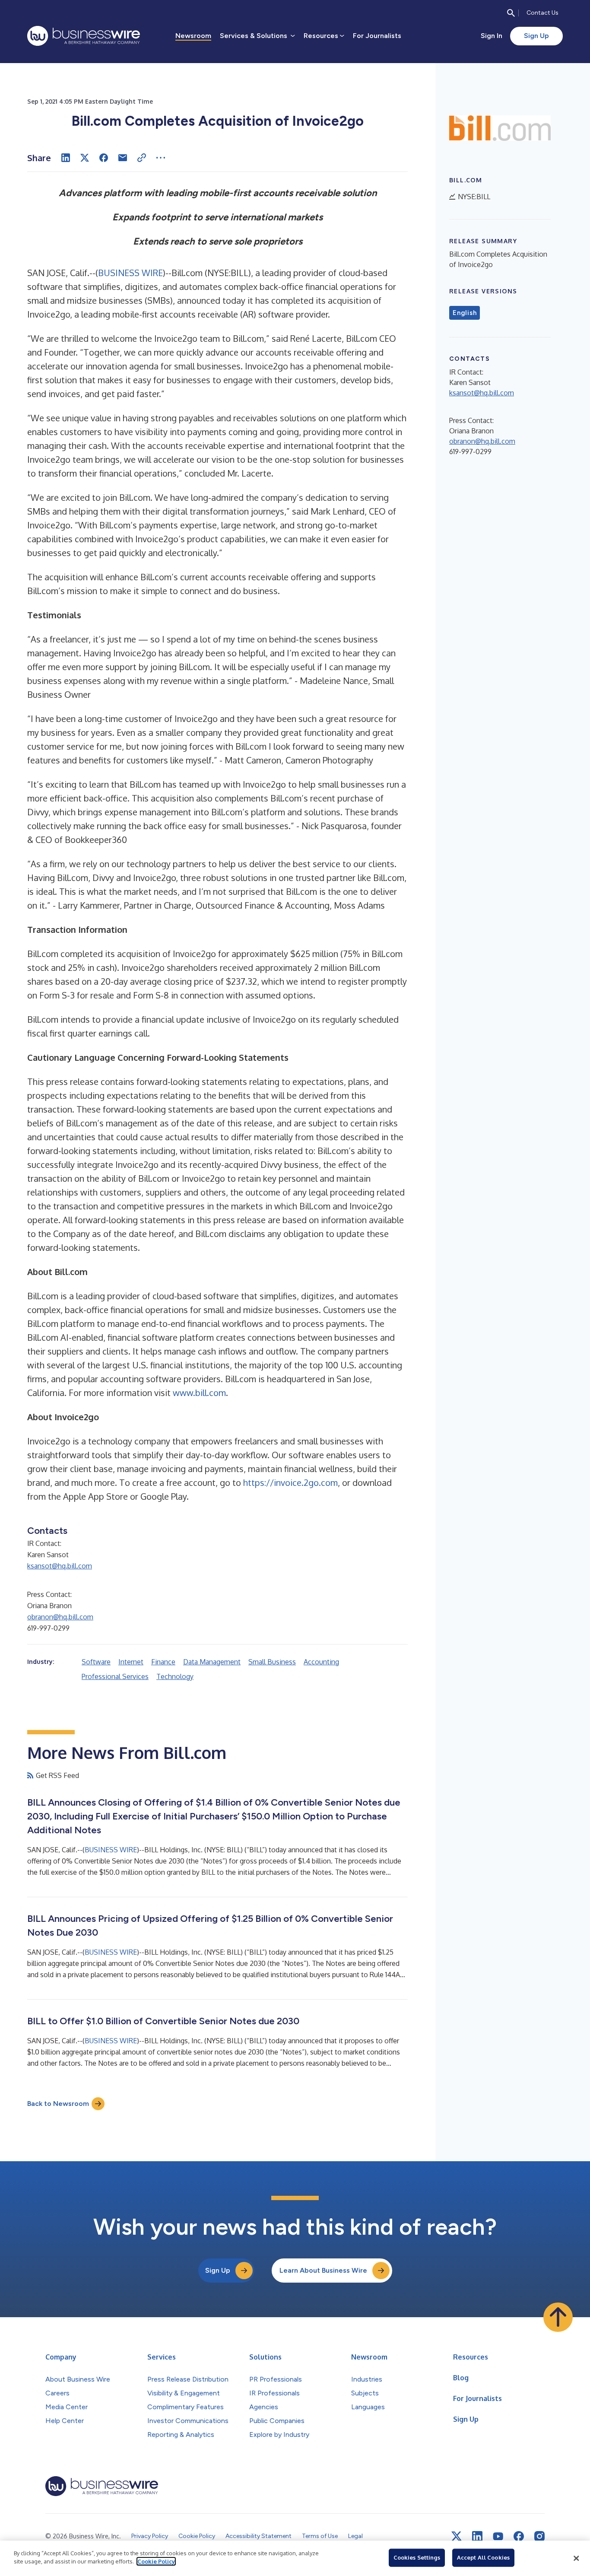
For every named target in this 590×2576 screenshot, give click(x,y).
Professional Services (115, 1676)
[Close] (576, 2558)
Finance (163, 1662)
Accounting (321, 1662)
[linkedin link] (477, 2536)
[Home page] (84, 36)
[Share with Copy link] (142, 158)
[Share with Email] (123, 158)
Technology (175, 1676)
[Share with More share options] (161, 158)
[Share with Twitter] (85, 158)
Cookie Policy (156, 2561)
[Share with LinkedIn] (66, 158)
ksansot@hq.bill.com (60, 1566)
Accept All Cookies (483, 2557)
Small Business (272, 1662)
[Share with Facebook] (104, 158)
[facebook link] (519, 2536)
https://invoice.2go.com (290, 1482)
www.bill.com (199, 1393)
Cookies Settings (417, 2557)
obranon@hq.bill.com (60, 1617)
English (465, 313)
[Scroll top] (558, 2317)
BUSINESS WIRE (130, 273)
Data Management (212, 1662)
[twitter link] (457, 2536)
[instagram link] (539, 2536)
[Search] (511, 13)
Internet (131, 1662)
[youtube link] (498, 2536)
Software (96, 1662)
